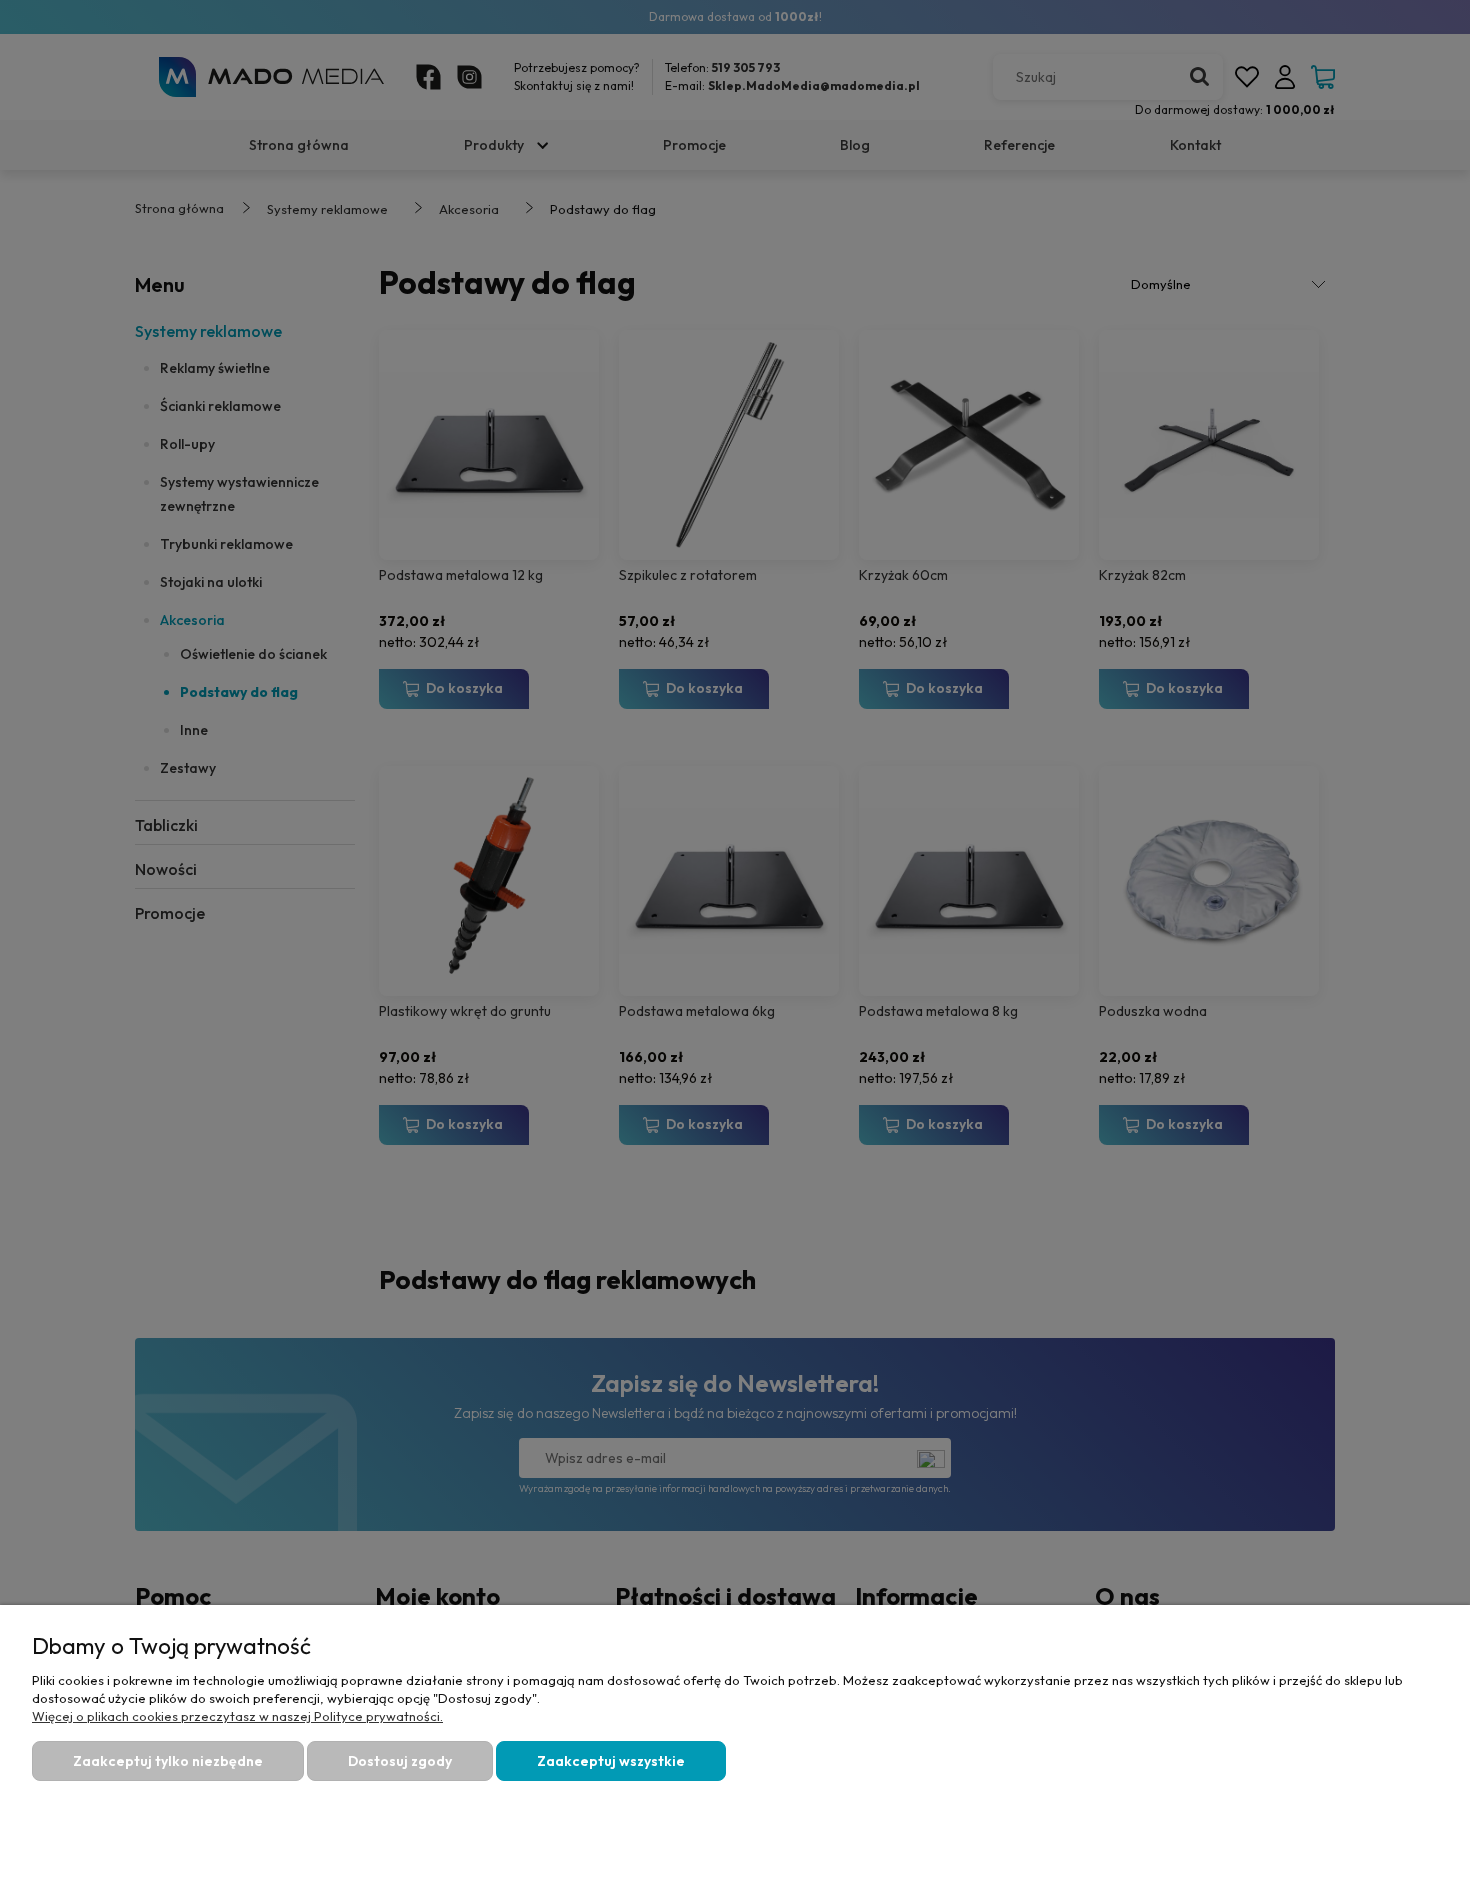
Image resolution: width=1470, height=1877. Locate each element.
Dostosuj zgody (400, 1761)
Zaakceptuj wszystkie (611, 1761)
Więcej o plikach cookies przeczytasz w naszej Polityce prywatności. (237, 1716)
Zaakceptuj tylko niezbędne (168, 1761)
